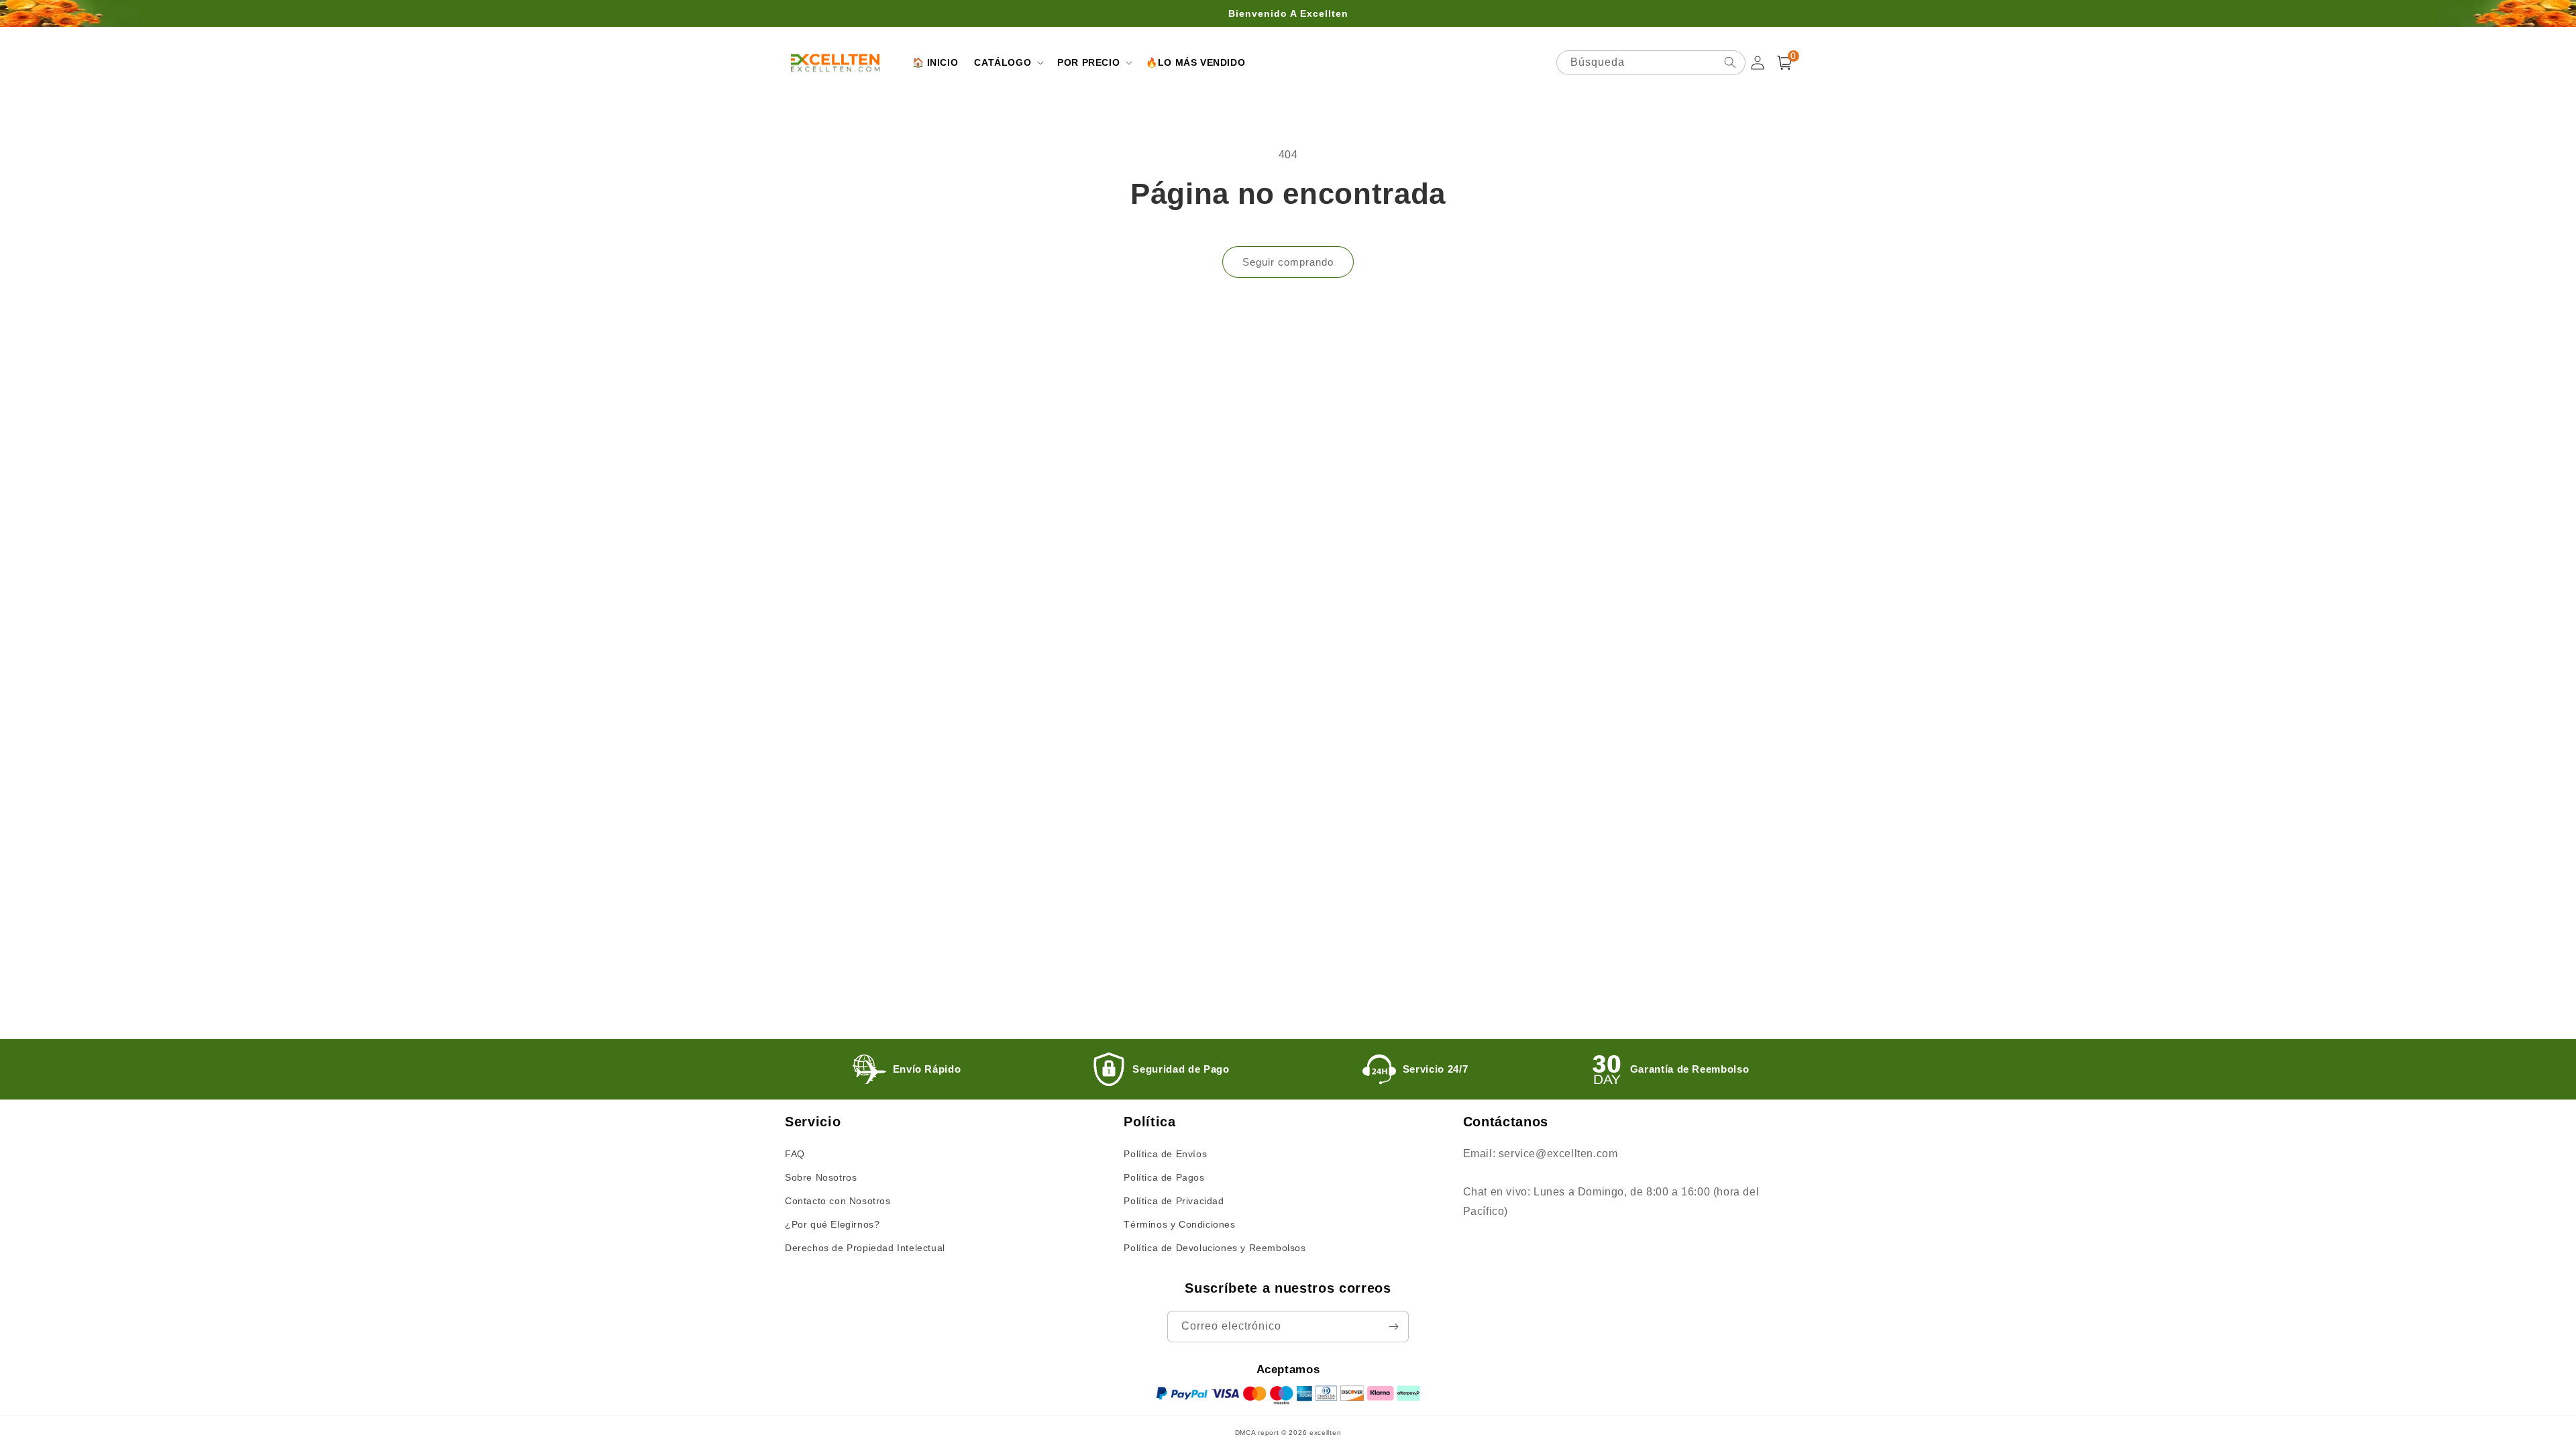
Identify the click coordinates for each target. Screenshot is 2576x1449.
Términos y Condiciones (1179, 1224)
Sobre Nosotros (821, 1177)
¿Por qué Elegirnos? (832, 1224)
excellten (1325, 1433)
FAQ (795, 1154)
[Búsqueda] (1730, 62)
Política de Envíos (1165, 1154)
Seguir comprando (1288, 262)
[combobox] (1651, 63)
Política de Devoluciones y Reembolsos (1215, 1248)
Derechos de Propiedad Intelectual (865, 1248)
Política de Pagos (1164, 1177)
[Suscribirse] (1393, 1327)
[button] (1008, 62)
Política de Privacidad (1174, 1201)
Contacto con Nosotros (838, 1201)
